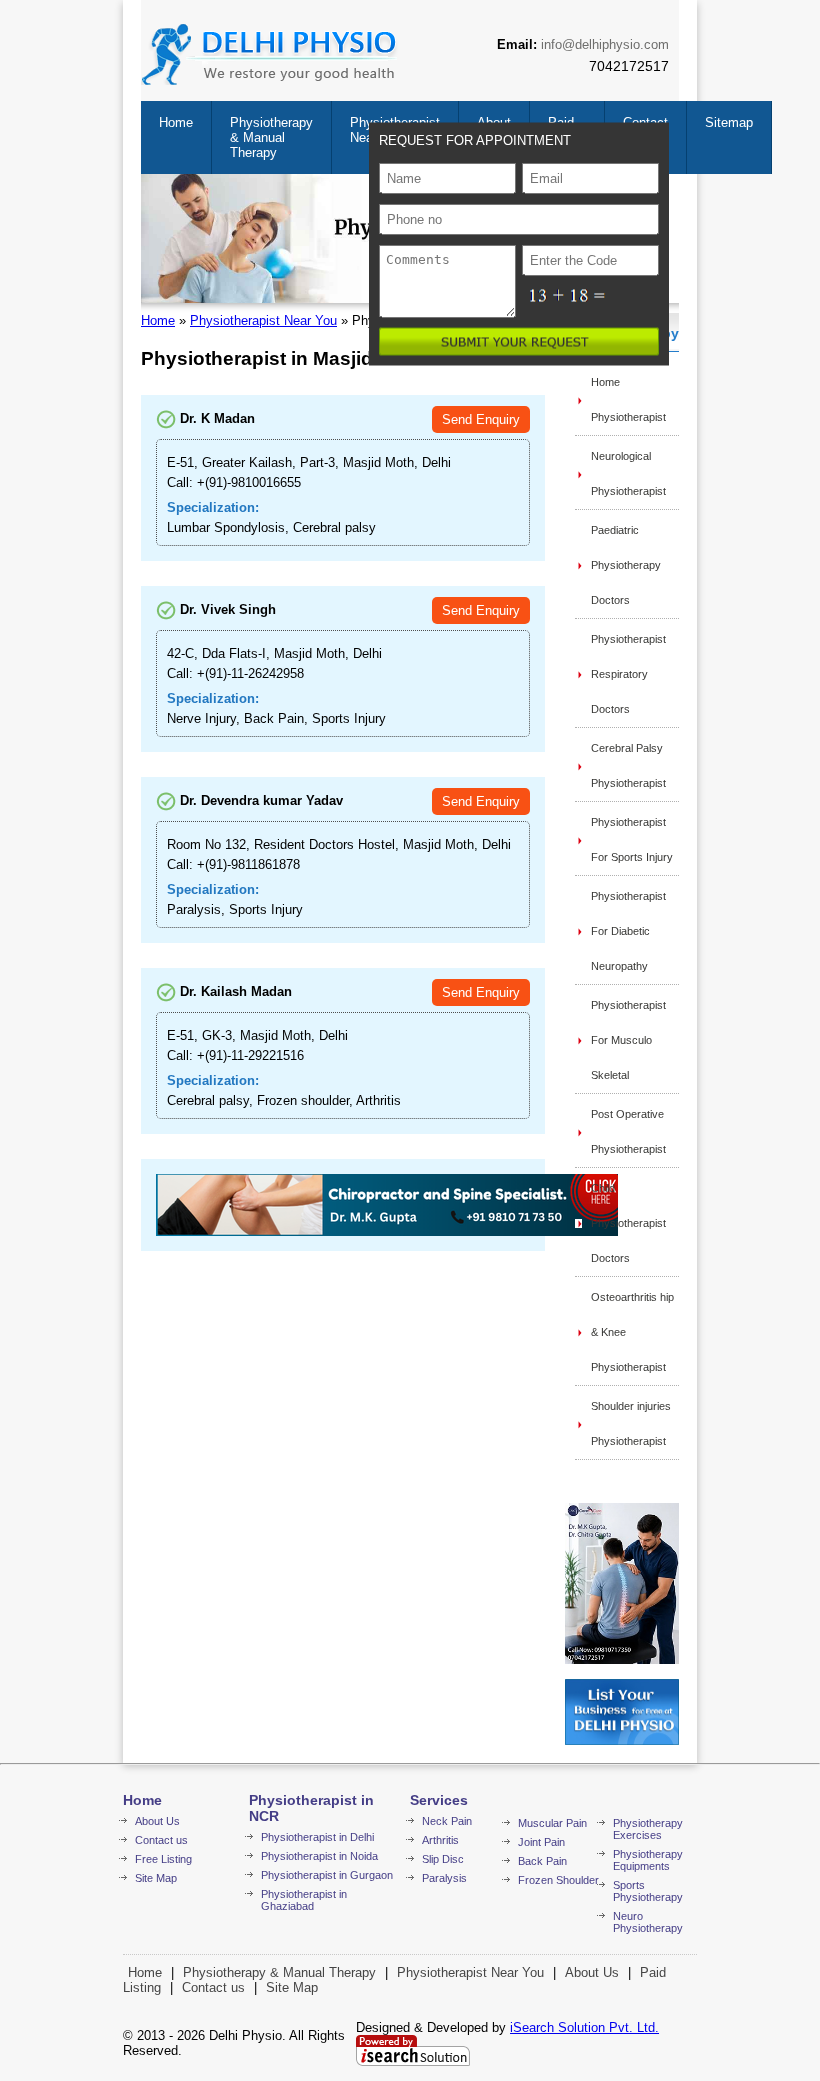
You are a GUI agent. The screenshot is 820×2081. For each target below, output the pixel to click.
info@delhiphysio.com (605, 44)
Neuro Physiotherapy (648, 1922)
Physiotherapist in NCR (311, 1808)
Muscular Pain (552, 1823)
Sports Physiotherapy (648, 1891)
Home (176, 122)
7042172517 (629, 66)
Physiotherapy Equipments (648, 1860)
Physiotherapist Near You (263, 320)
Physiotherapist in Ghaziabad (304, 1900)
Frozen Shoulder (558, 1880)
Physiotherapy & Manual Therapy (271, 137)
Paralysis (444, 1878)
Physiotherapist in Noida (319, 1856)
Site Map (156, 1878)
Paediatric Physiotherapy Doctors (626, 565)
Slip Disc (443, 1859)
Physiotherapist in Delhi (317, 1837)
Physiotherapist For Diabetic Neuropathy (628, 931)
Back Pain (542, 1861)
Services (439, 1800)
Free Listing (163, 1859)
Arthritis (440, 1840)
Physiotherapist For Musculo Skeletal (628, 1040)
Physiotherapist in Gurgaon (327, 1875)
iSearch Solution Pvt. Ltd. (584, 2027)
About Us (157, 1821)
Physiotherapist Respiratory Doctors (628, 674)
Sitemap (729, 122)
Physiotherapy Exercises (648, 1829)
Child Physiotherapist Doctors (628, 1223)
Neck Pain (447, 1821)
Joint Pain (541, 1842)
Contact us (161, 1840)
